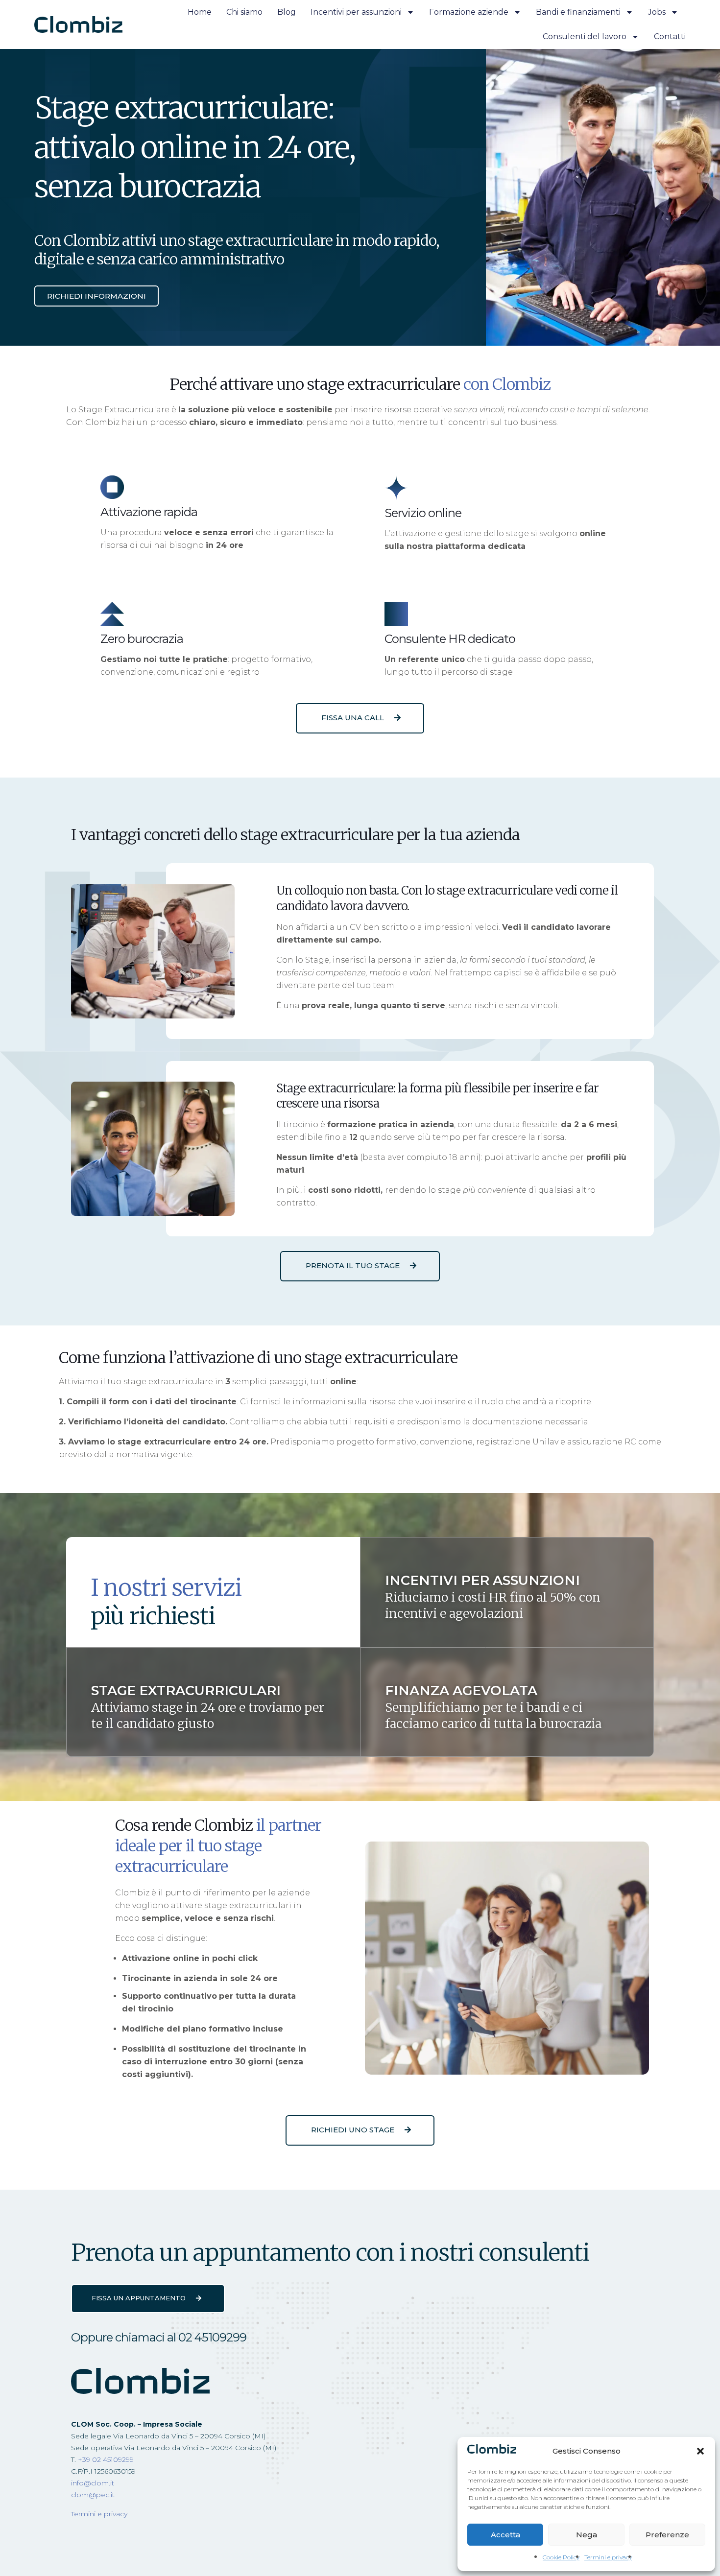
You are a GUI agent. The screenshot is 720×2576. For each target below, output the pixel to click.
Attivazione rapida (149, 512)
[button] (700, 2451)
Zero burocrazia (142, 639)
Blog (287, 12)
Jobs (657, 12)
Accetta (505, 2535)
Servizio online (423, 513)
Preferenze (667, 2535)
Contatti (670, 36)
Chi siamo (244, 12)
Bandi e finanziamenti (578, 12)
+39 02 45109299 (106, 2459)
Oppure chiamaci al (159, 2337)
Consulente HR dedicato (450, 639)
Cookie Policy (561, 2557)
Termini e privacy (608, 2557)
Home (200, 12)
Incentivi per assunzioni (356, 12)
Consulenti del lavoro (585, 36)
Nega (587, 2535)
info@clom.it (93, 2483)
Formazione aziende (469, 12)
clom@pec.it (93, 2495)
